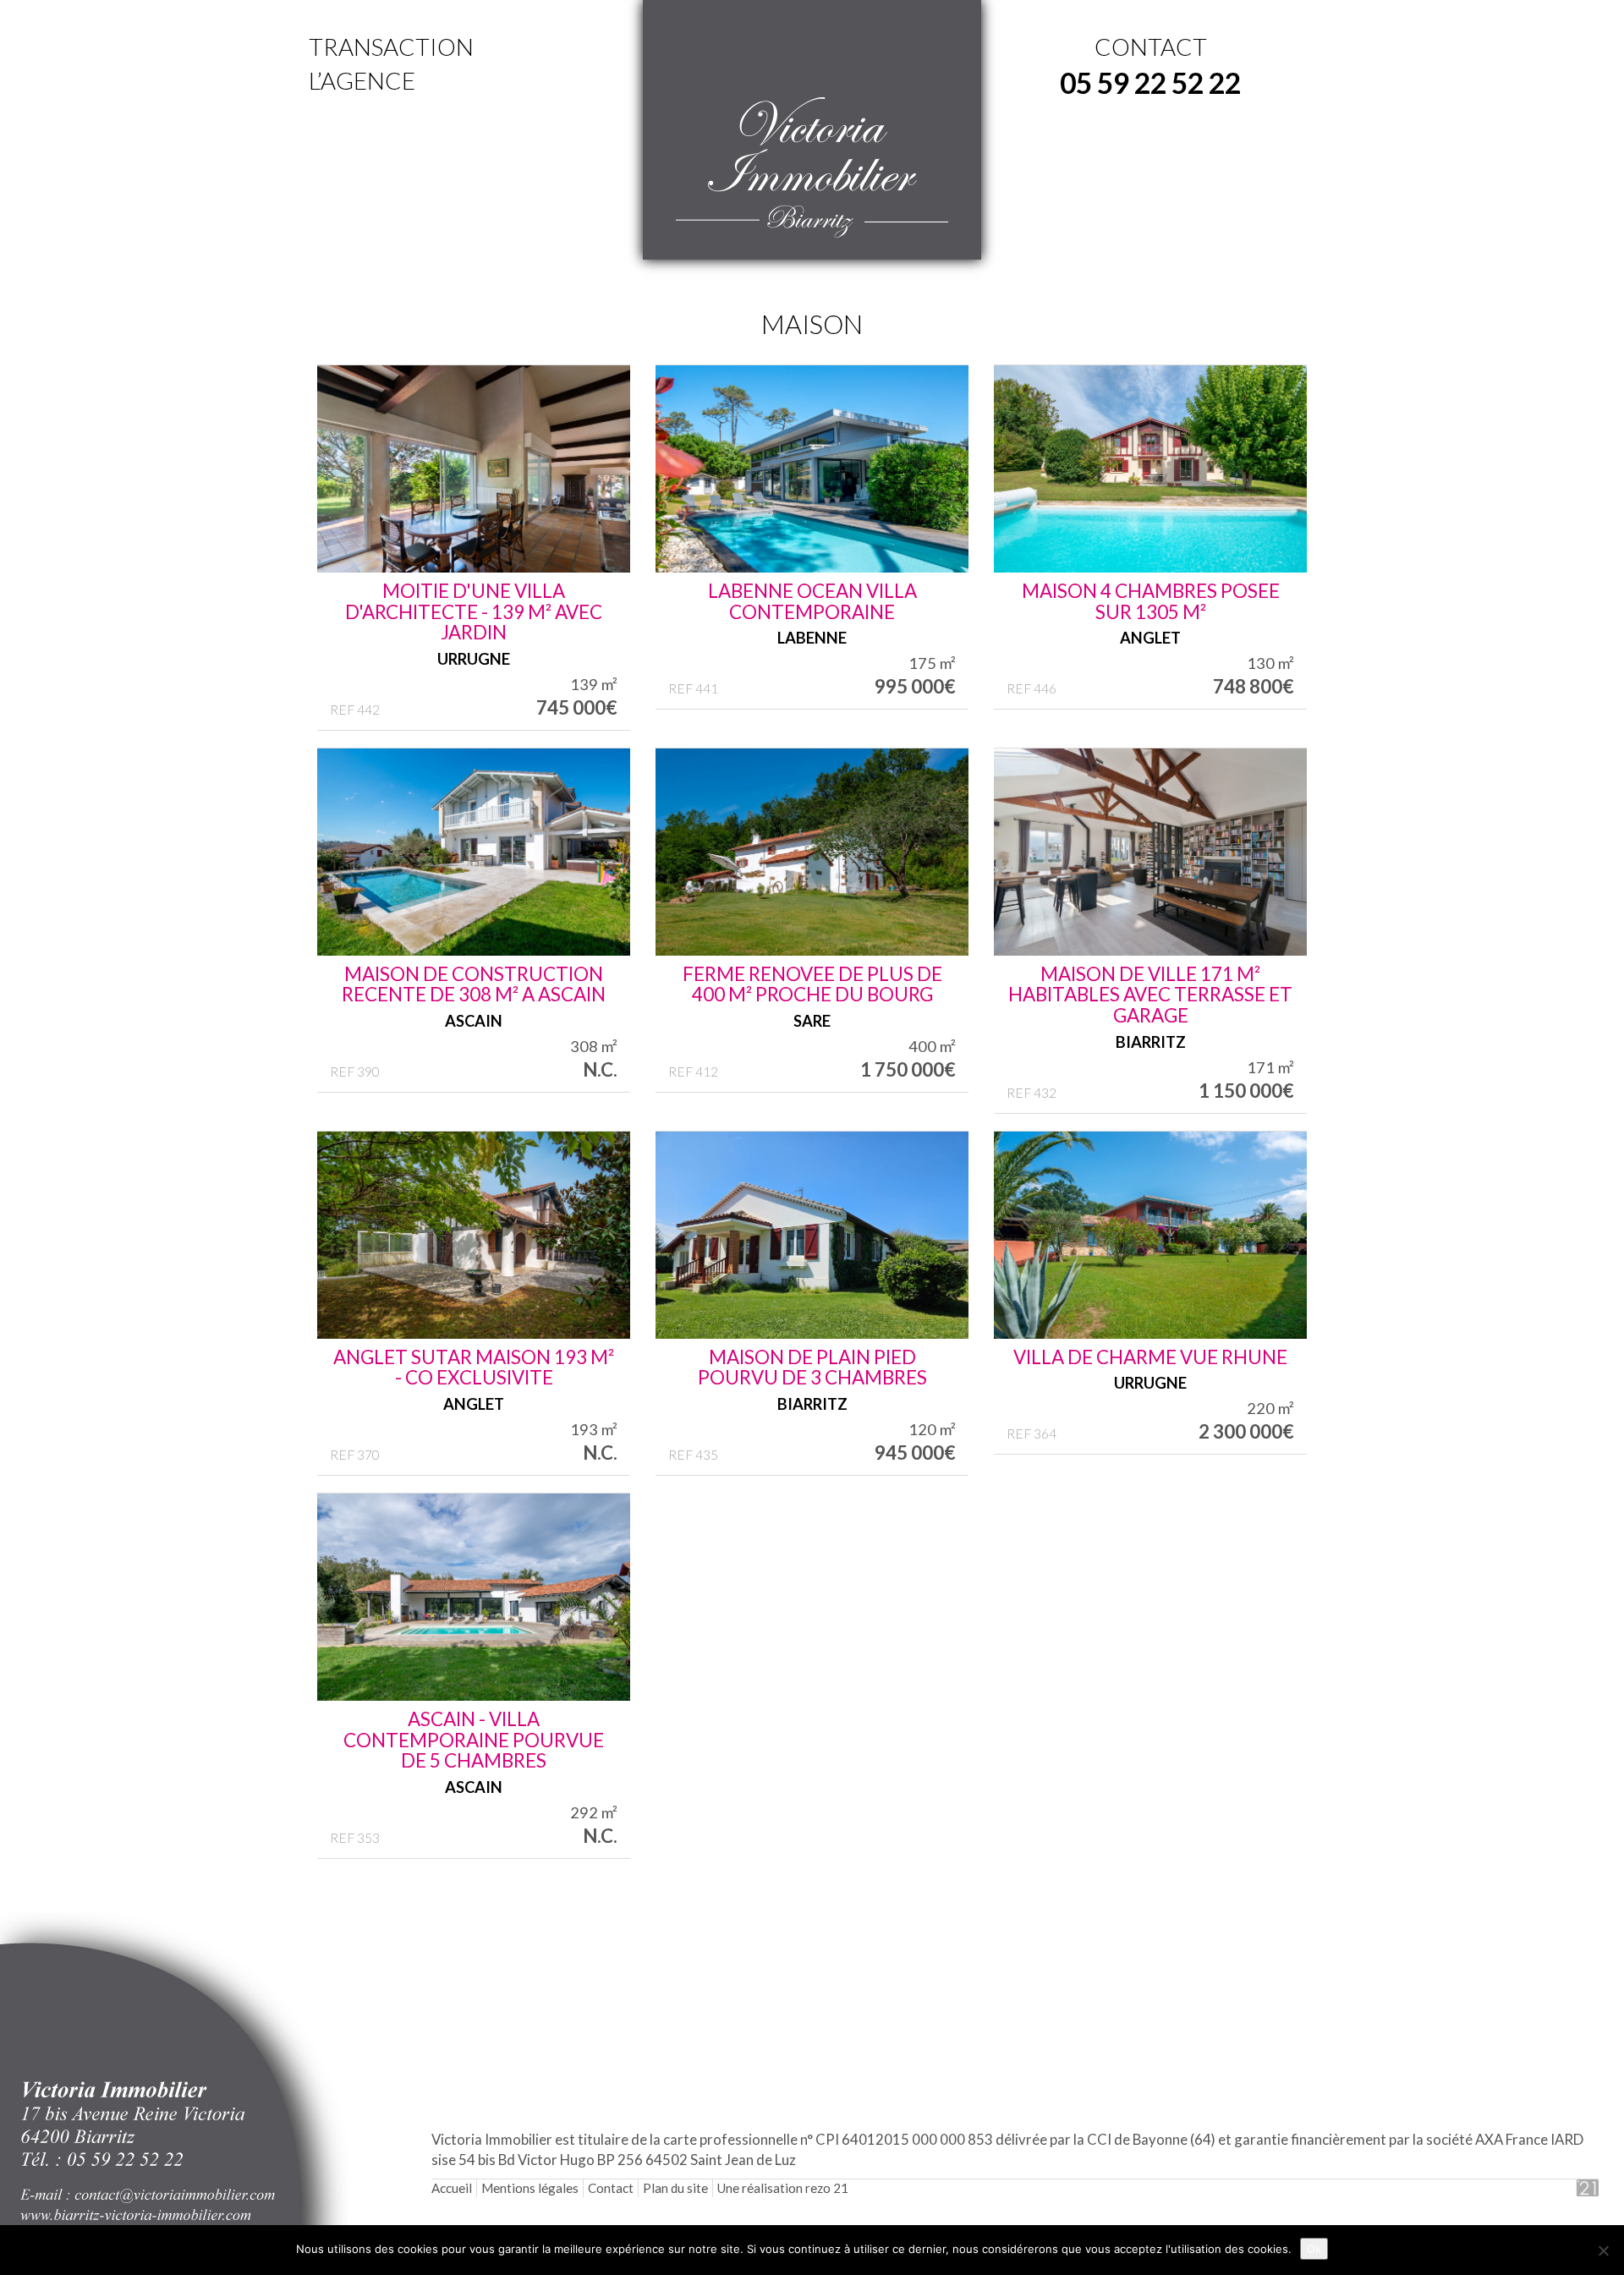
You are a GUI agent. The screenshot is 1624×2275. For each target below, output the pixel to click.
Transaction (391, 47)
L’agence (362, 80)
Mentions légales (530, 2188)
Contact (611, 2188)
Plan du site (675, 2188)
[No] (1603, 2250)
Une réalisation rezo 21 (783, 2188)
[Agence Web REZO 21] (1570, 2188)
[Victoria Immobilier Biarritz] (812, 168)
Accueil (452, 2188)
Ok (1314, 2249)
